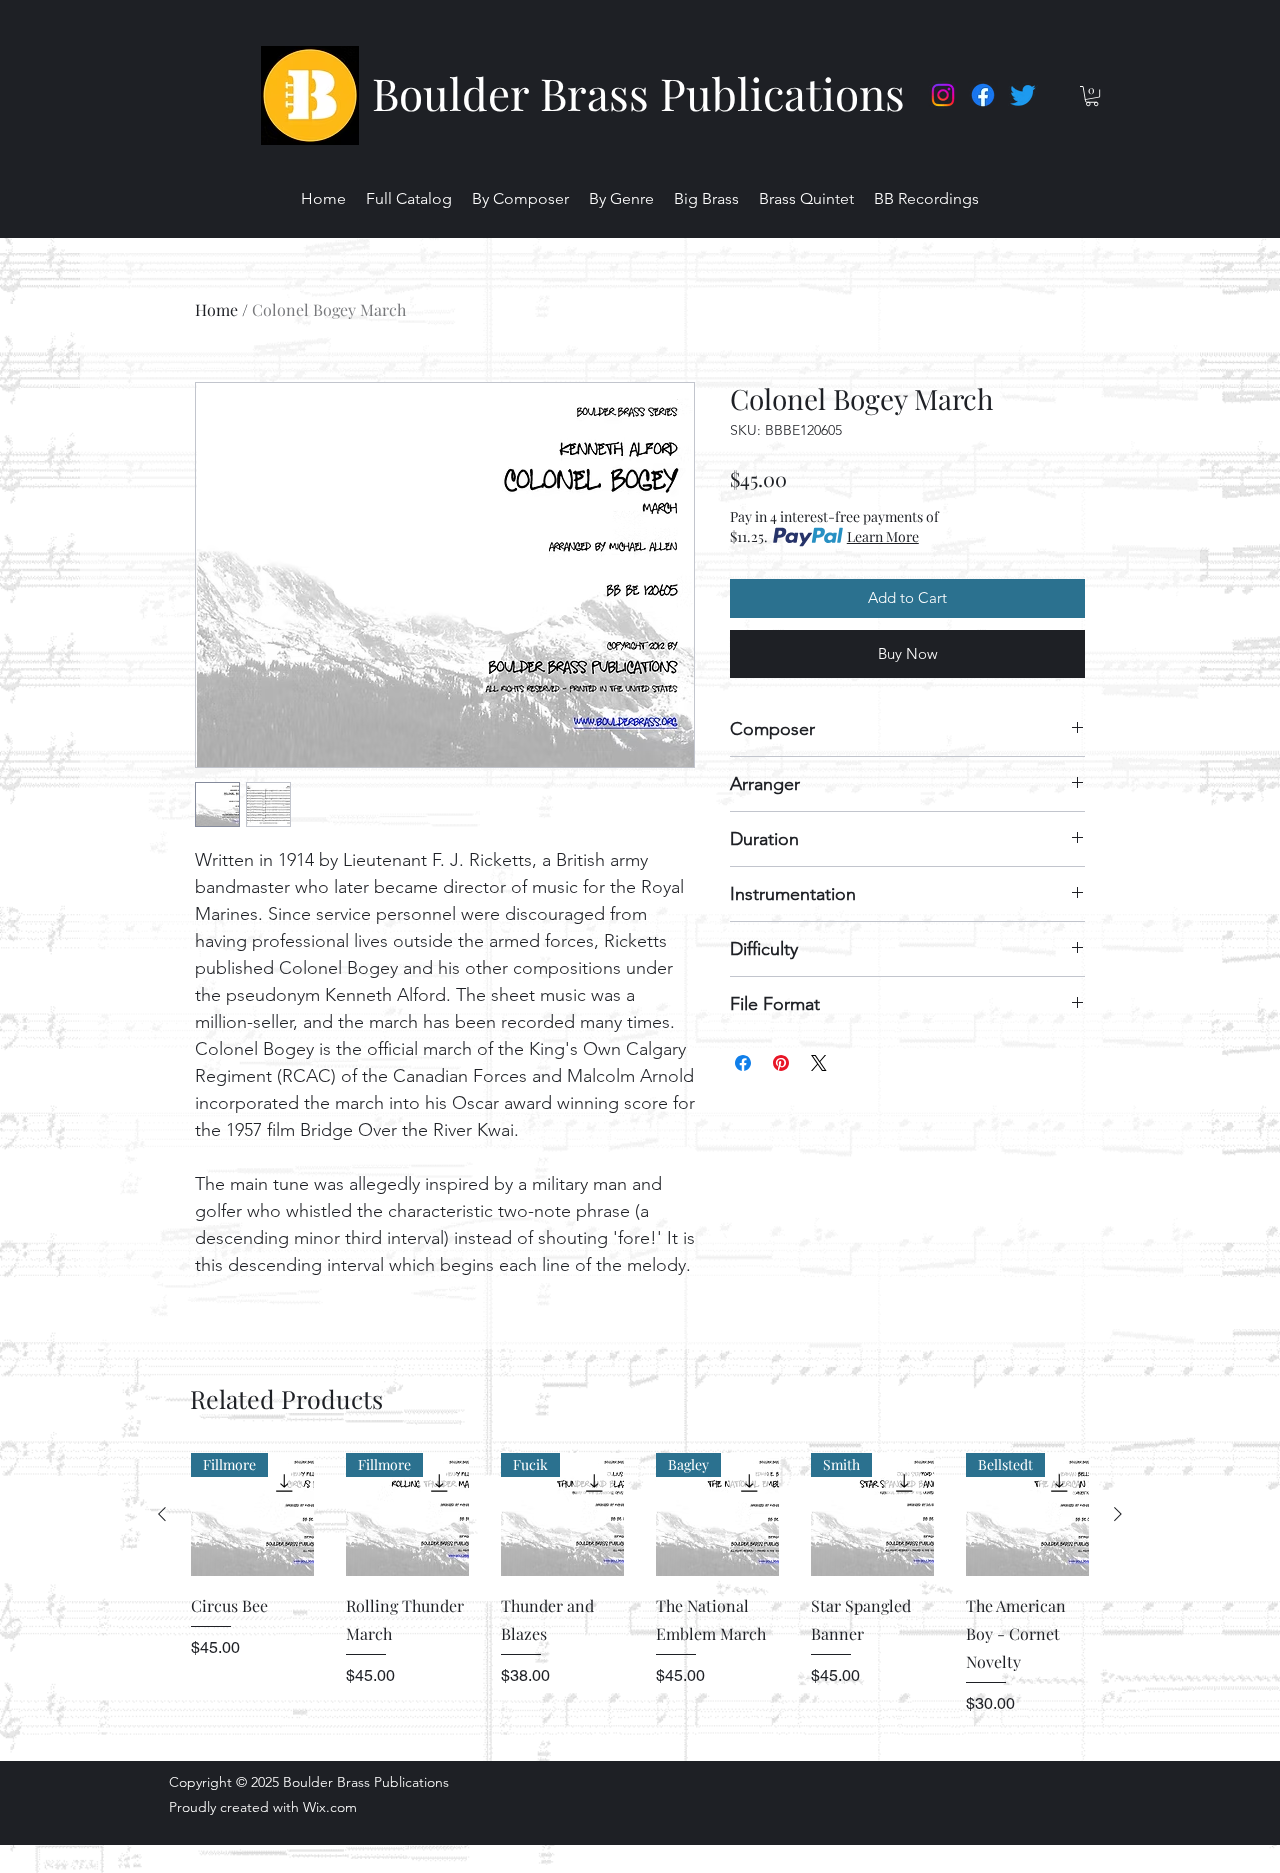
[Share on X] (819, 1063)
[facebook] (983, 95)
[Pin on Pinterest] (781, 1063)
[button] (1092, 96)
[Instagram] (943, 95)
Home (216, 309)
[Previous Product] (162, 1514)
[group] (640, 1598)
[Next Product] (1118, 1514)
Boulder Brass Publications (638, 92)
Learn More (883, 536)
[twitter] (1023, 95)
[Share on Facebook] (743, 1063)
